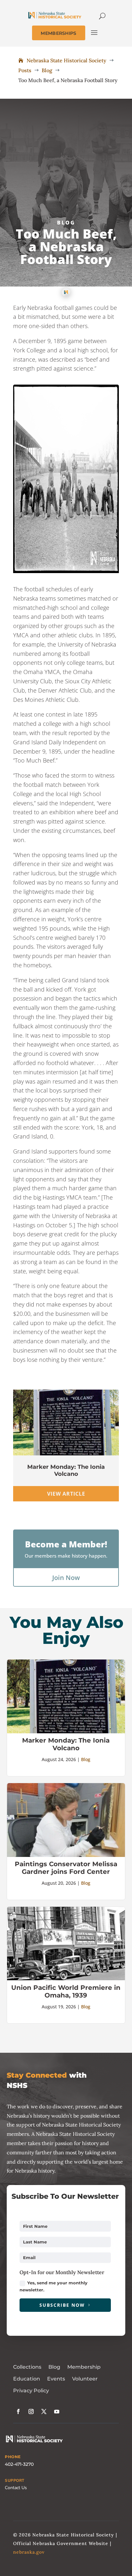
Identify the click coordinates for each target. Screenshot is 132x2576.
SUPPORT (15, 2480)
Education (27, 2379)
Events (56, 2379)
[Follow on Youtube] (57, 2411)
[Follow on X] (44, 2411)
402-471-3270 (19, 2464)
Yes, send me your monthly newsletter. (54, 2286)
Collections (27, 2367)
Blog (66, 223)
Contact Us (16, 2488)
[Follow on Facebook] (18, 2411)
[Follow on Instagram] (31, 2411)
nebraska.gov (29, 2552)
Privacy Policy (31, 2391)
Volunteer (85, 2379)
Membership (84, 2367)
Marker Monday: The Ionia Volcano (66, 1470)
